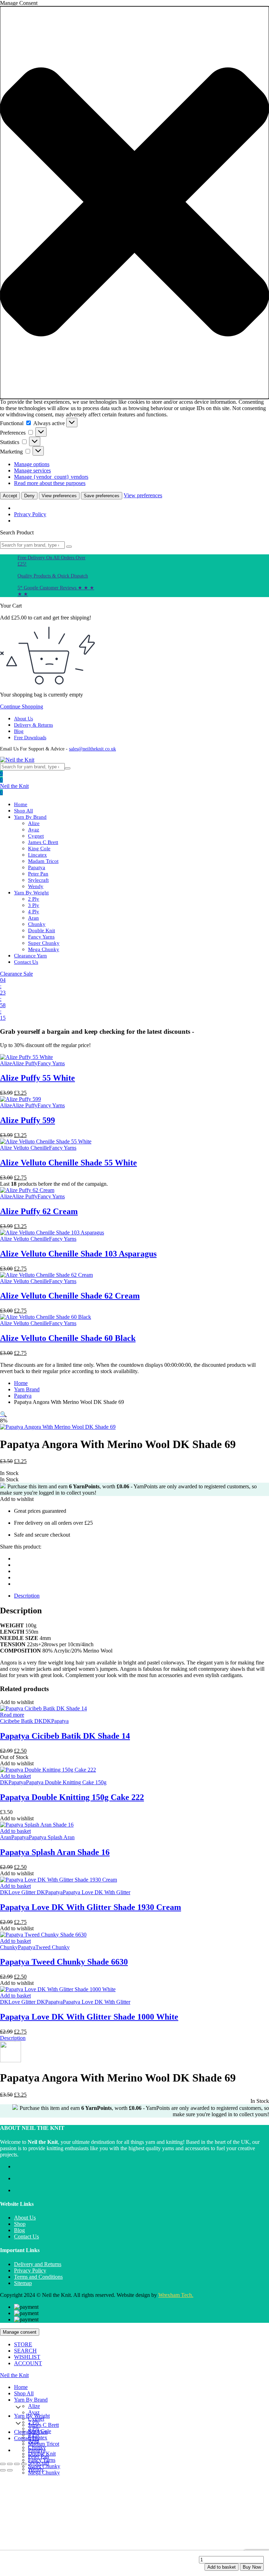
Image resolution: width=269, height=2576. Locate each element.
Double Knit (42, 930)
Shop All (23, 811)
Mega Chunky (44, 949)
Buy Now (252, 2567)
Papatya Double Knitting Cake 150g (66, 1782)
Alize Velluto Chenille (25, 1148)
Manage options (32, 464)
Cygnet (36, 836)
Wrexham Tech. (176, 2295)
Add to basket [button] (15, 1776)
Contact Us (26, 962)
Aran (33, 918)
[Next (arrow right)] (10, 2470)
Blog (19, 731)
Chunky (37, 924)
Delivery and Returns (38, 2264)
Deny (29, 496)
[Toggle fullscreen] (10, 2464)
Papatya (37, 867)
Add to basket (222, 2567)
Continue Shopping (22, 707)
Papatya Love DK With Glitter (96, 1892)
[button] (134, 203)
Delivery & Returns (33, 725)
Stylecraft (38, 880)
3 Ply (34, 905)
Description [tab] (27, 1596)
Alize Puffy (25, 1063)
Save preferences (102, 496)
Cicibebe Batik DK (21, 1721)
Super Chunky (44, 943)
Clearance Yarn (30, 956)
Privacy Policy (30, 514)
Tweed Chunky (53, 1947)
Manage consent (20, 2332)
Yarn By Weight (31, 893)
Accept (10, 496)
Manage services (32, 470)
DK (47, 1721)
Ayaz (34, 830)
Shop (20, 2224)
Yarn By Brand (30, 817)
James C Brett (43, 842)
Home (21, 804)
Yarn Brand (27, 1389)
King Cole (39, 849)
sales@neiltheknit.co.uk (92, 749)
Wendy (36, 886)
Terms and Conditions (38, 2277)
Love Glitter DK (27, 1892)
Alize (34, 823)
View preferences (59, 496)
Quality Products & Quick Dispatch (53, 576)
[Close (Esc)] (24, 2464)
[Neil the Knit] (17, 760)
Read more (12, 1715)
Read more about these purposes (50, 483)
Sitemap (23, 2283)
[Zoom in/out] (3, 2464)
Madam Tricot (43, 861)
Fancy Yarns (41, 937)
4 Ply (34, 912)
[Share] (17, 2464)
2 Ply (34, 899)
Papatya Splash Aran (52, 1837)
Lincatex (37, 855)
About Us (23, 719)
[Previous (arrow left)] (3, 2470)
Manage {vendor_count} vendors (51, 477)
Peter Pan (38, 874)
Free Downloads (30, 738)
